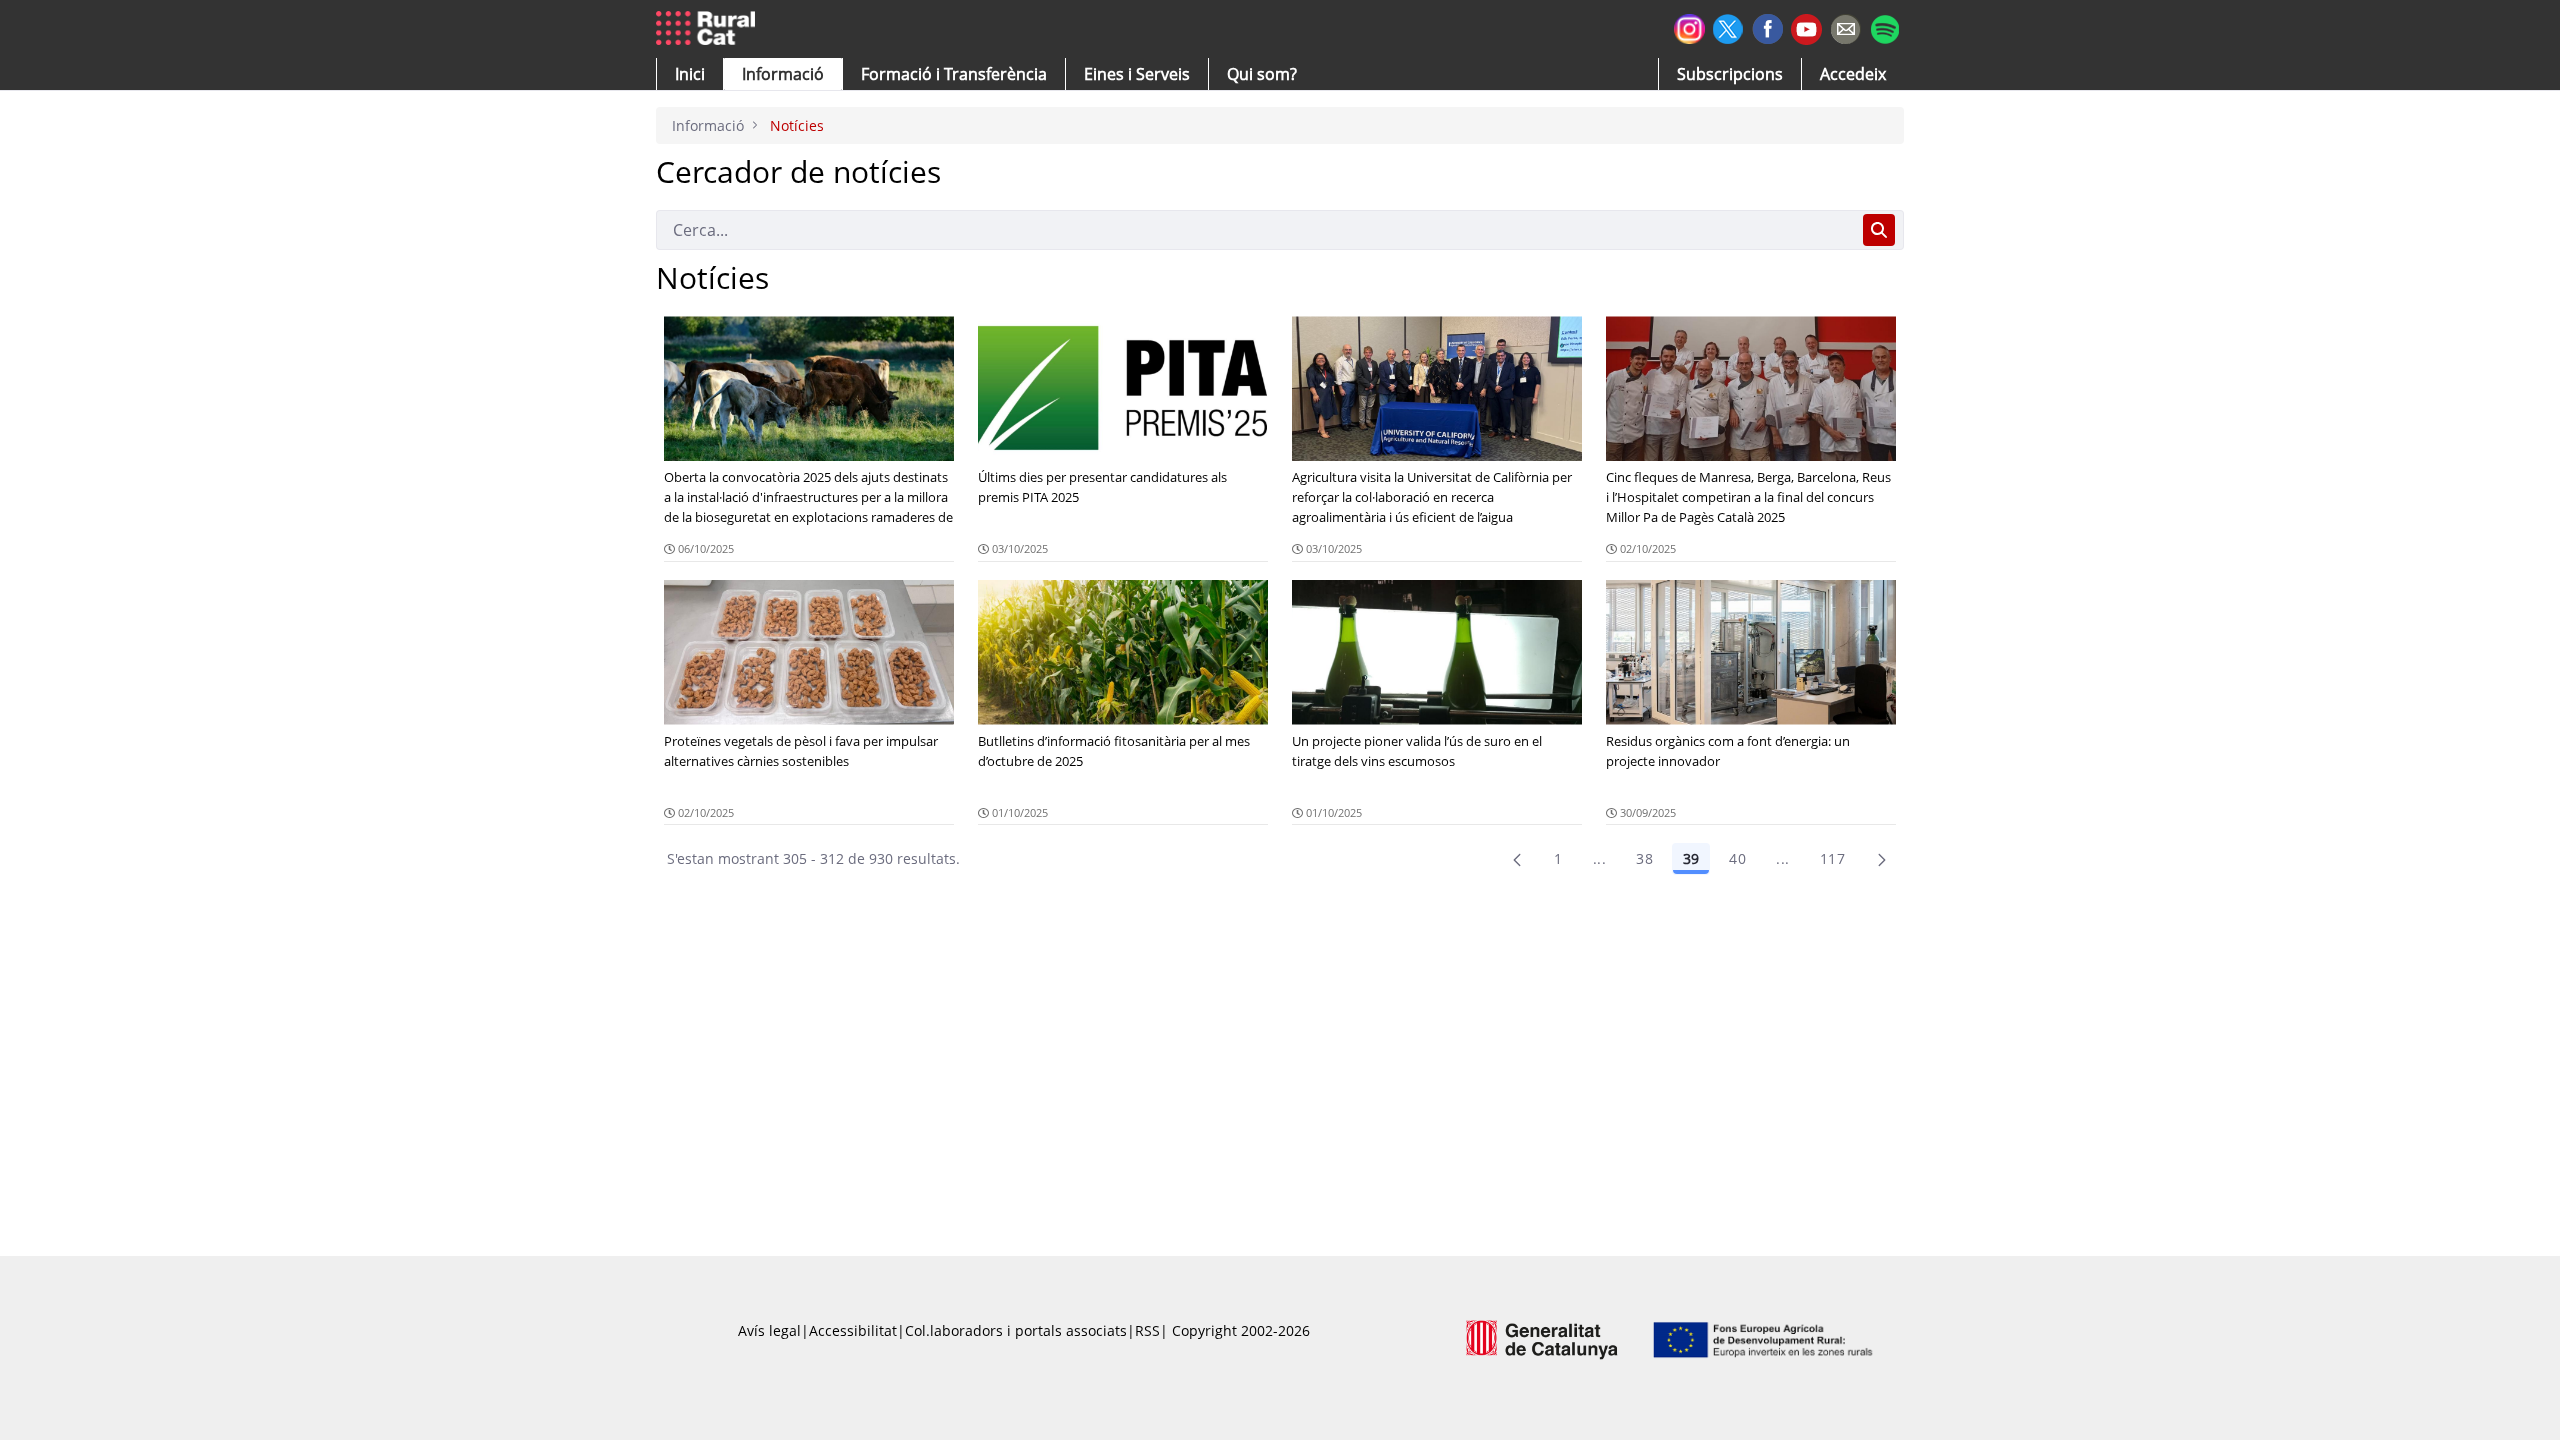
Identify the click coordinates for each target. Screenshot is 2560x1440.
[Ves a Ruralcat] (709, 29)
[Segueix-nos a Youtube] (1806, 27)
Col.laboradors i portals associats (1016, 1330)
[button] (690, 74)
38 (1644, 858)
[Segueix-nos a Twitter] (1728, 26)
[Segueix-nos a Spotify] (1884, 26)
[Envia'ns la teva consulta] (1845, 26)
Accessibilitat (853, 1330)
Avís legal (769, 1330)
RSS (1147, 1330)
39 (1691, 858)
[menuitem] (954, 74)
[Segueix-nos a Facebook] (1767, 26)
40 (1737, 858)
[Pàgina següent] (1882, 859)
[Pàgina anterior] (1517, 859)
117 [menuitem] (1832, 858)
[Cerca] (1879, 230)
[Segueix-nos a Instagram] (1689, 26)
